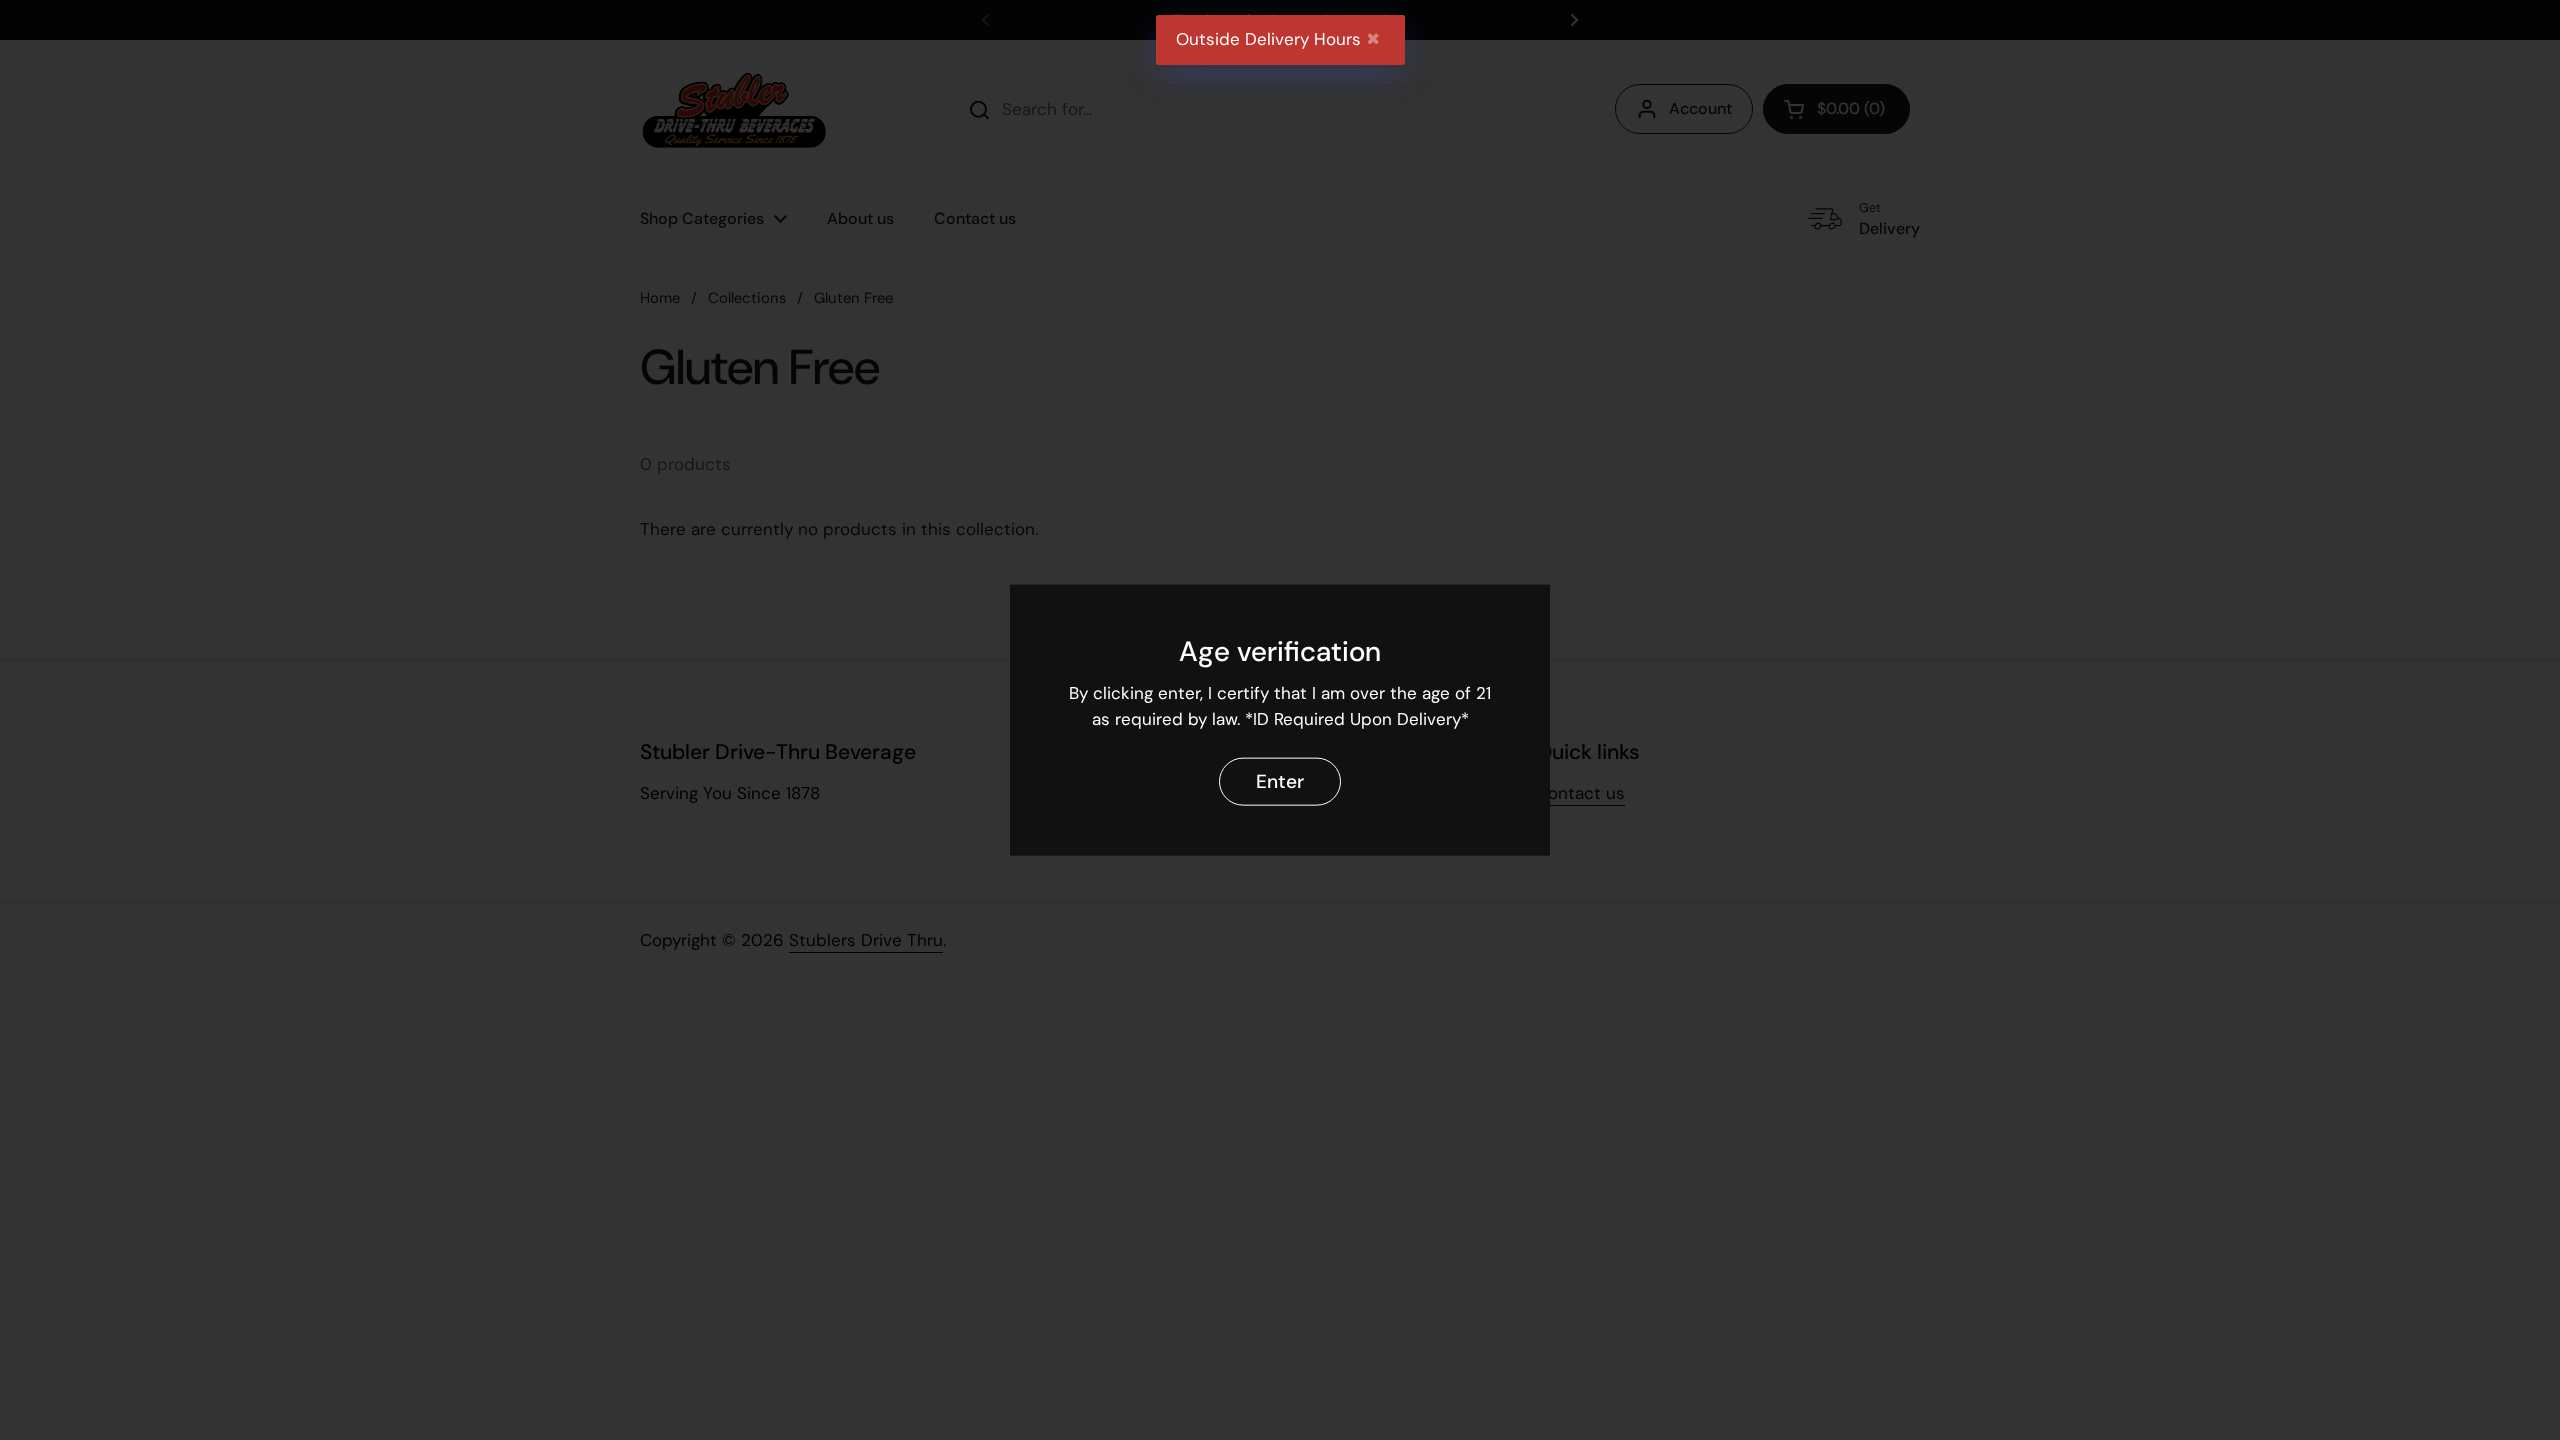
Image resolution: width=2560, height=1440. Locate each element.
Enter (1280, 780)
